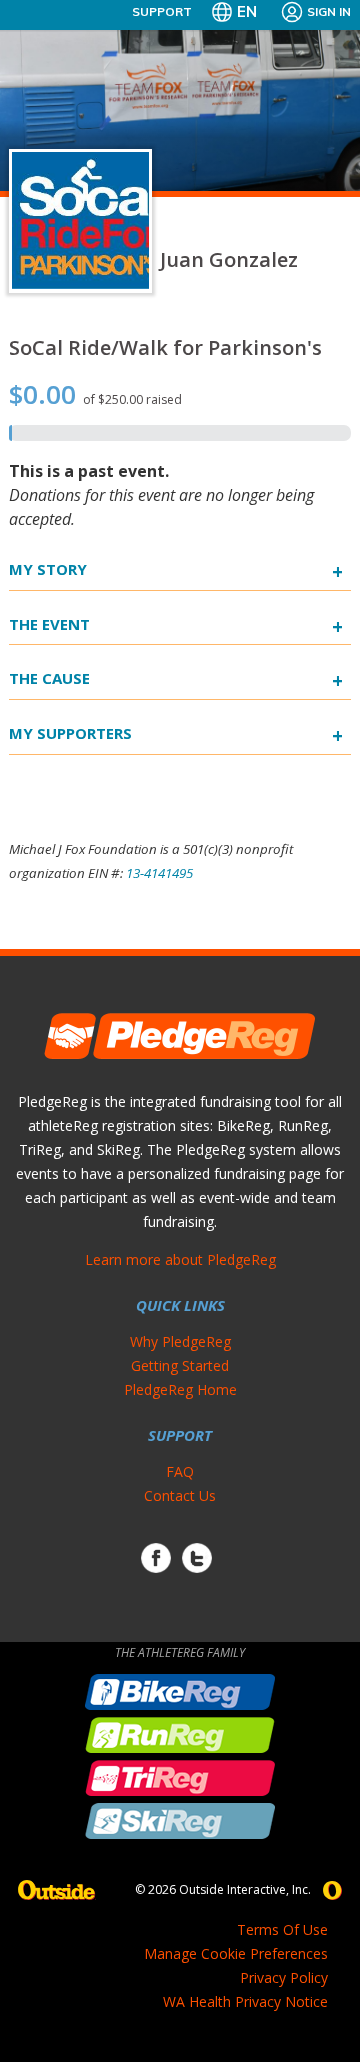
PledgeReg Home (180, 1389)
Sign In (329, 11)
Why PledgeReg (180, 1341)
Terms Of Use (282, 1929)
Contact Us (180, 1495)
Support (162, 11)
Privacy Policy (284, 1977)
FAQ (180, 1471)
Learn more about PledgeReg (180, 1259)
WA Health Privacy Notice (245, 2001)
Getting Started (180, 1365)
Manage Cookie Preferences (236, 1953)
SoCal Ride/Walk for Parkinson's (165, 347)
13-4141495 (159, 873)
